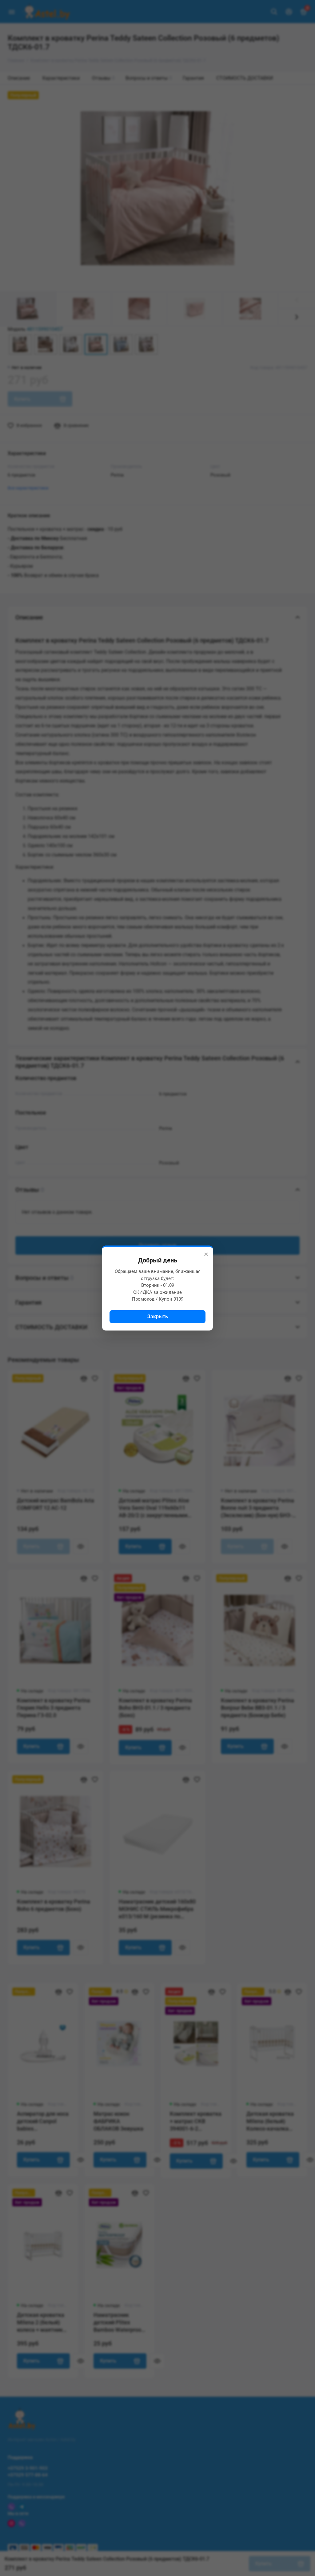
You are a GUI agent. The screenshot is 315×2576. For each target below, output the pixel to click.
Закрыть (158, 1316)
